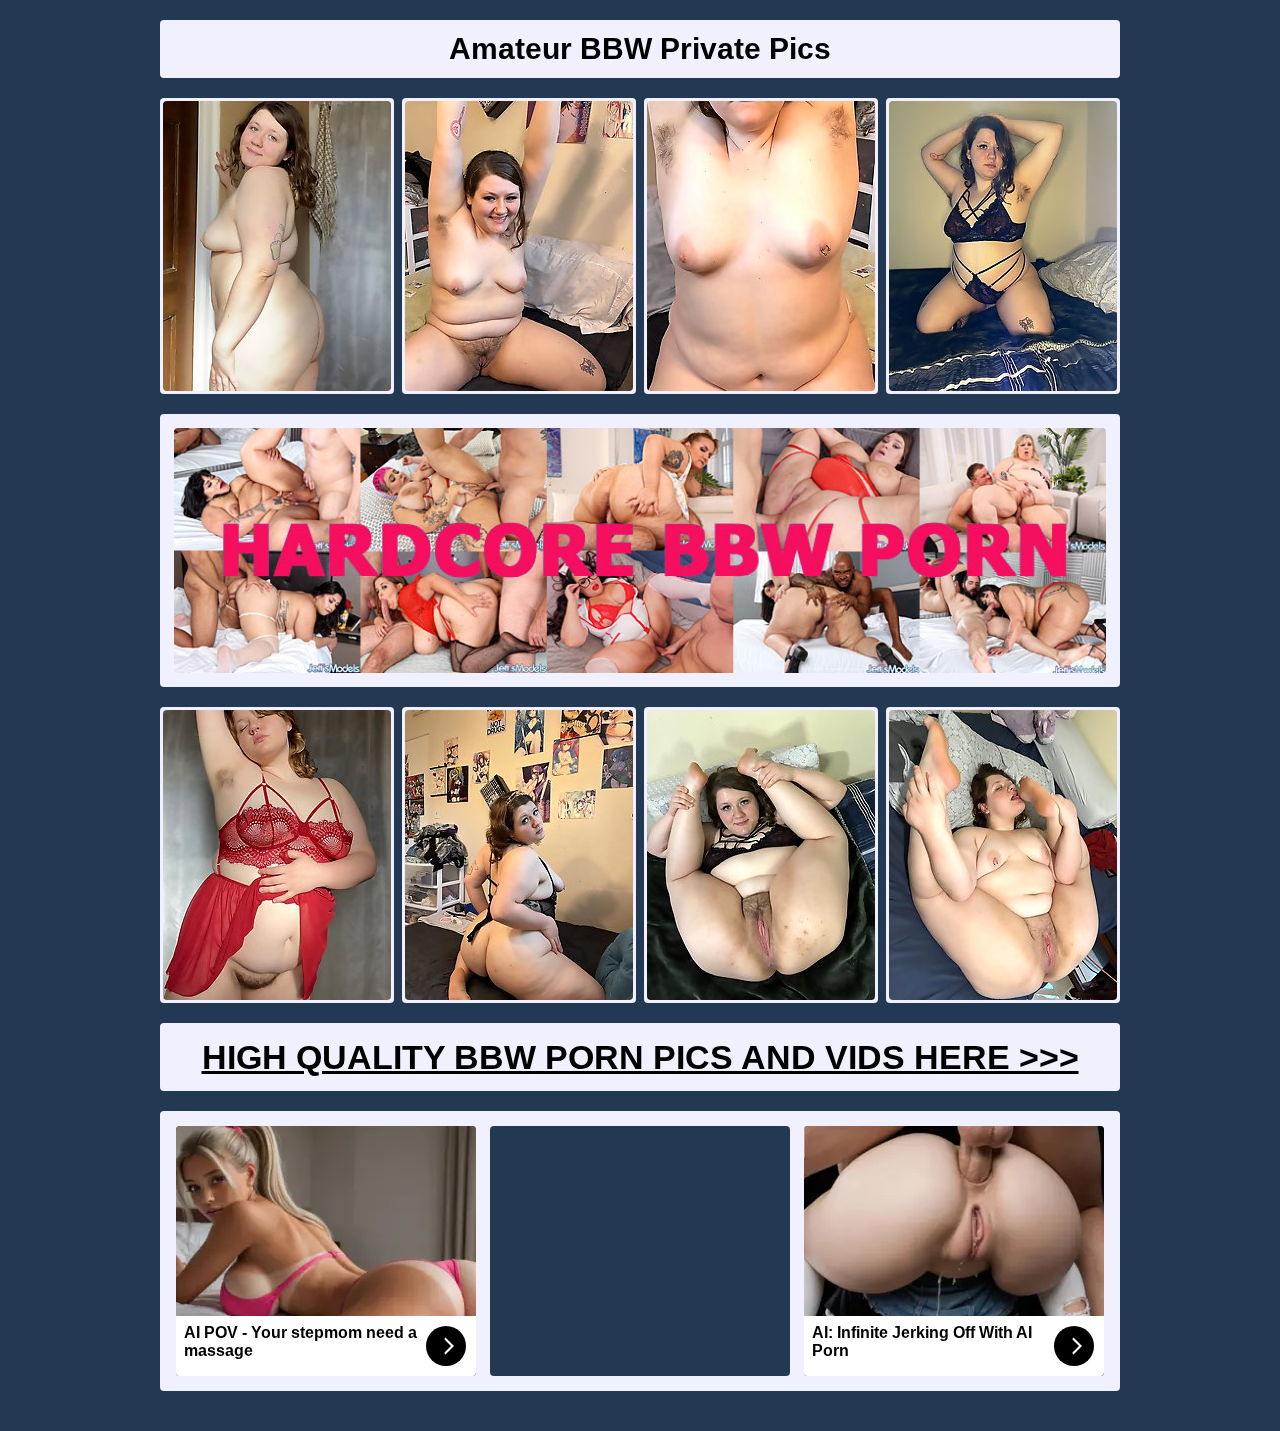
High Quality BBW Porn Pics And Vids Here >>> (640, 1057)
